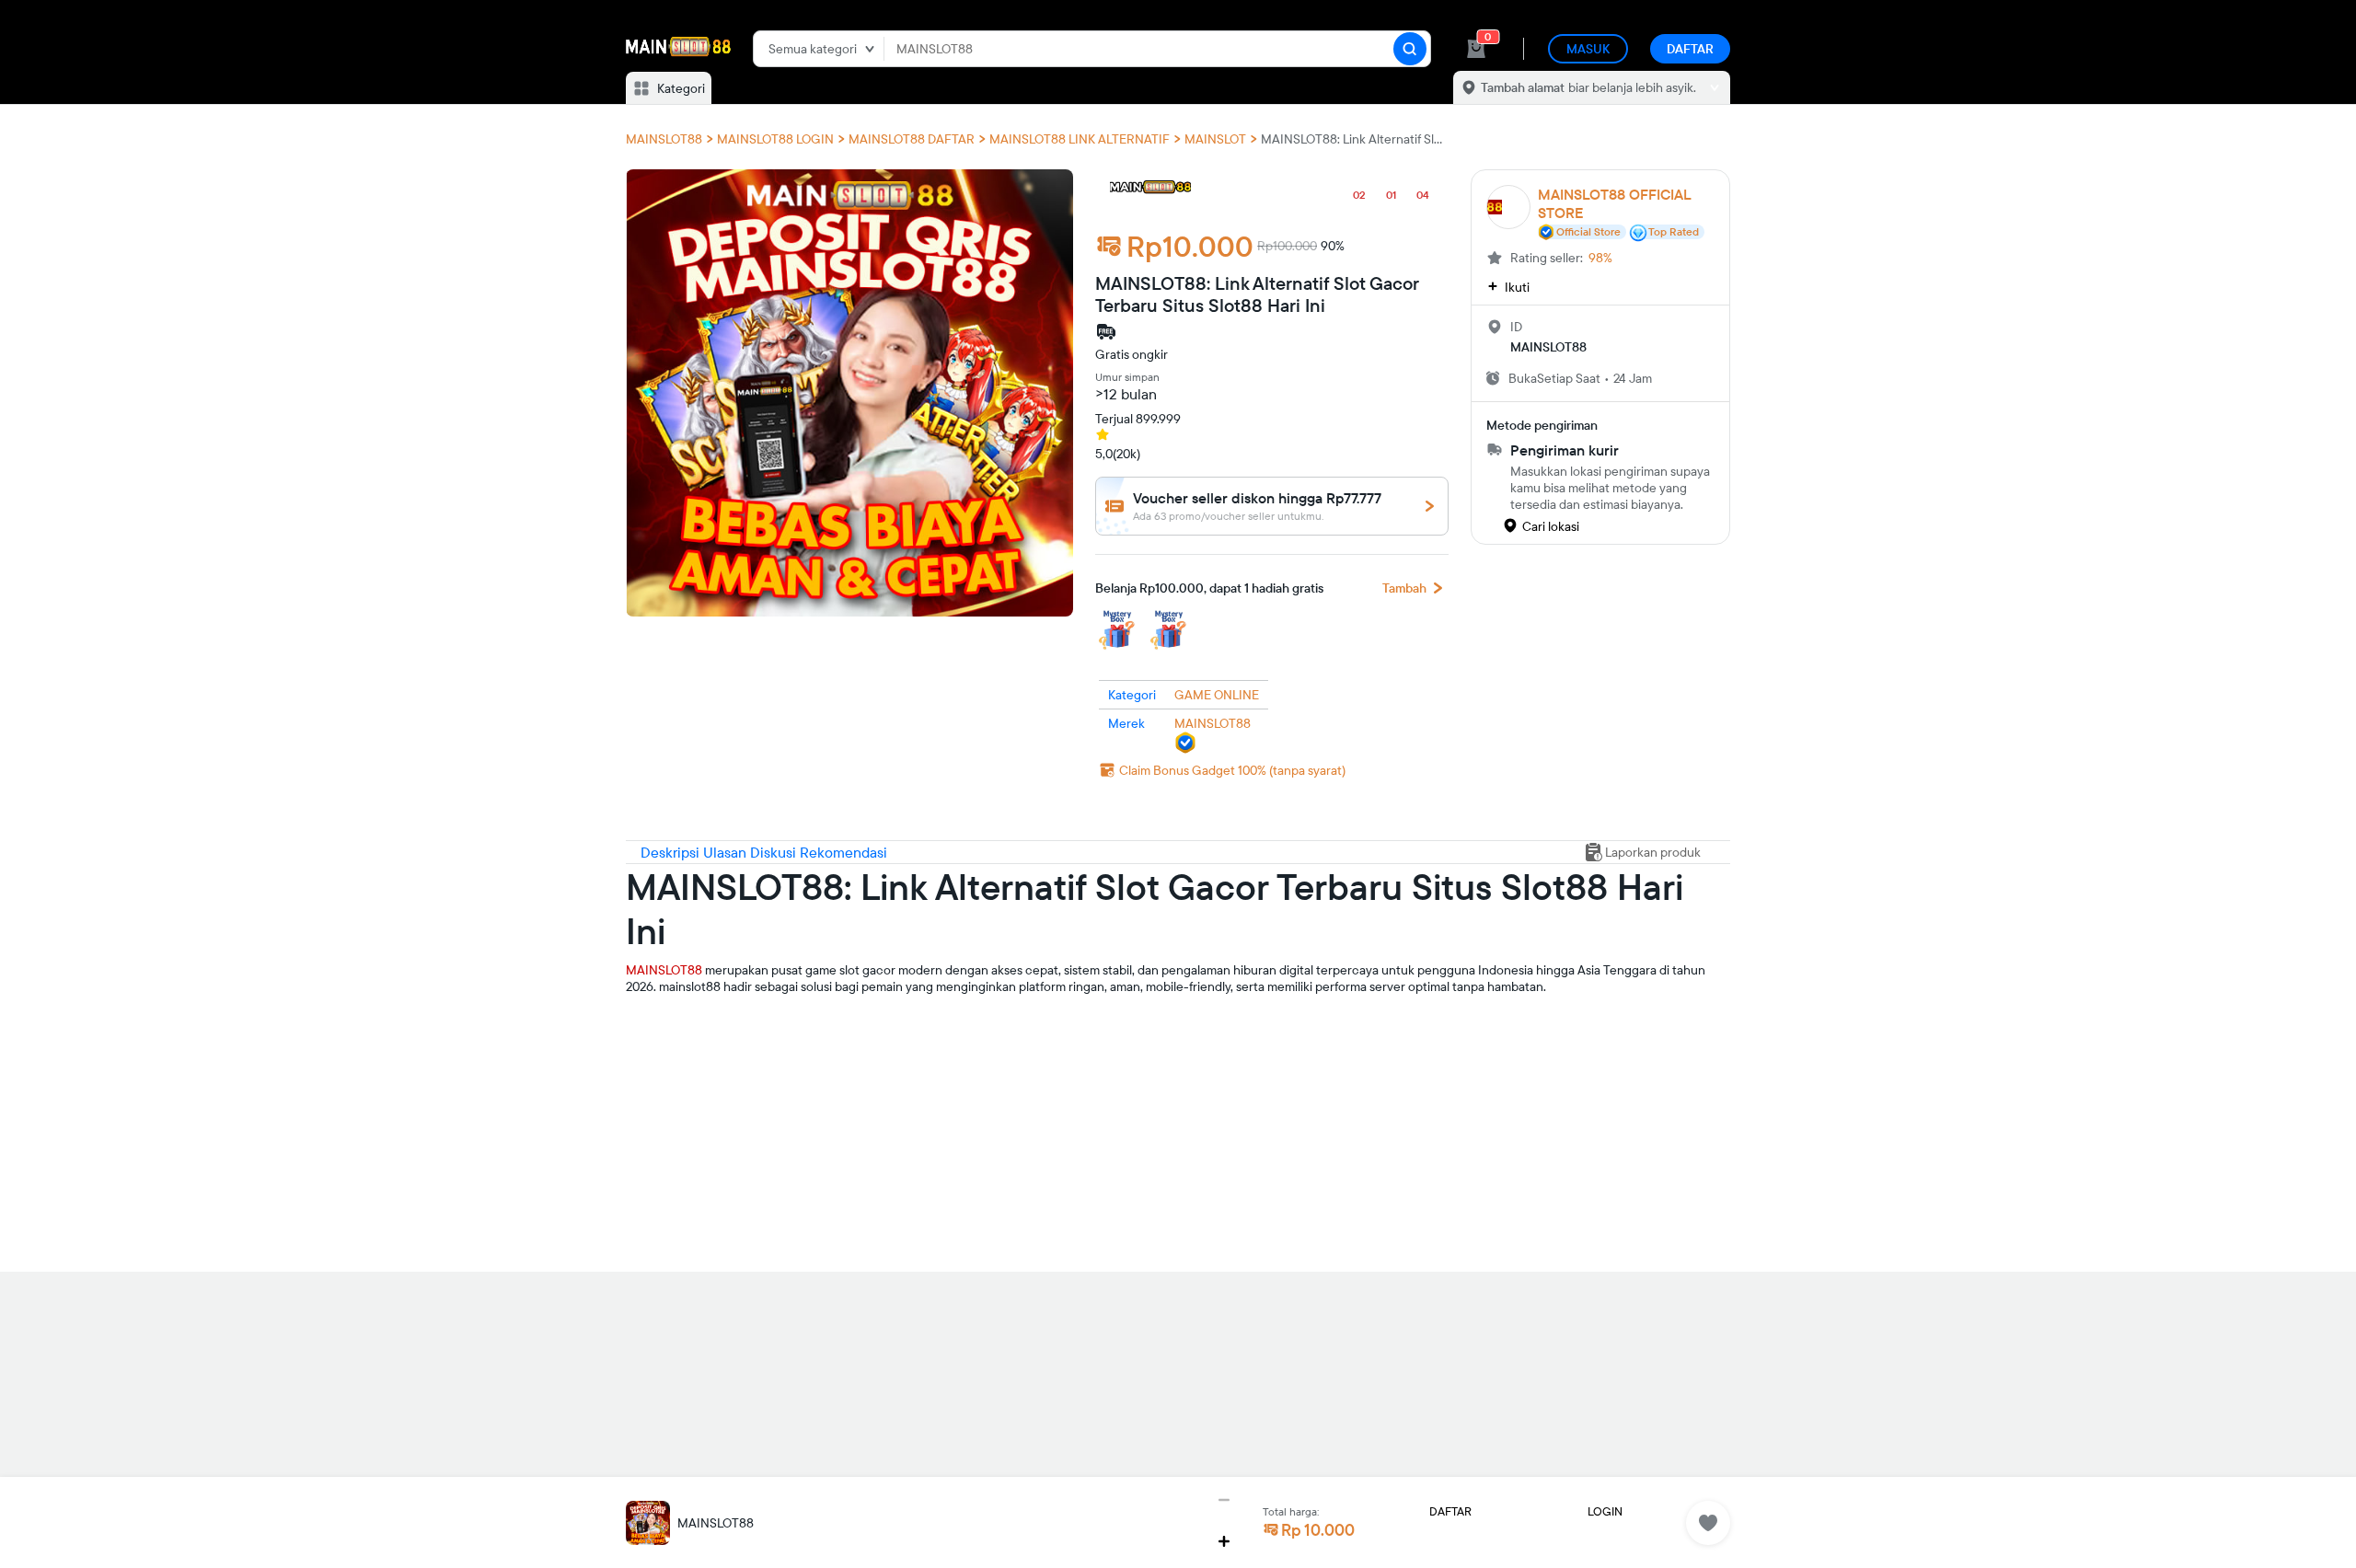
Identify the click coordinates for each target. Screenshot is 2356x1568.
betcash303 (660, 1075)
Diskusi (775, 852)
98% (1600, 258)
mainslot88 (657, 1016)
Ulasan (727, 852)
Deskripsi (672, 852)
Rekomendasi (843, 852)
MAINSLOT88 (664, 970)
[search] (1410, 49)
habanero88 (660, 1045)
